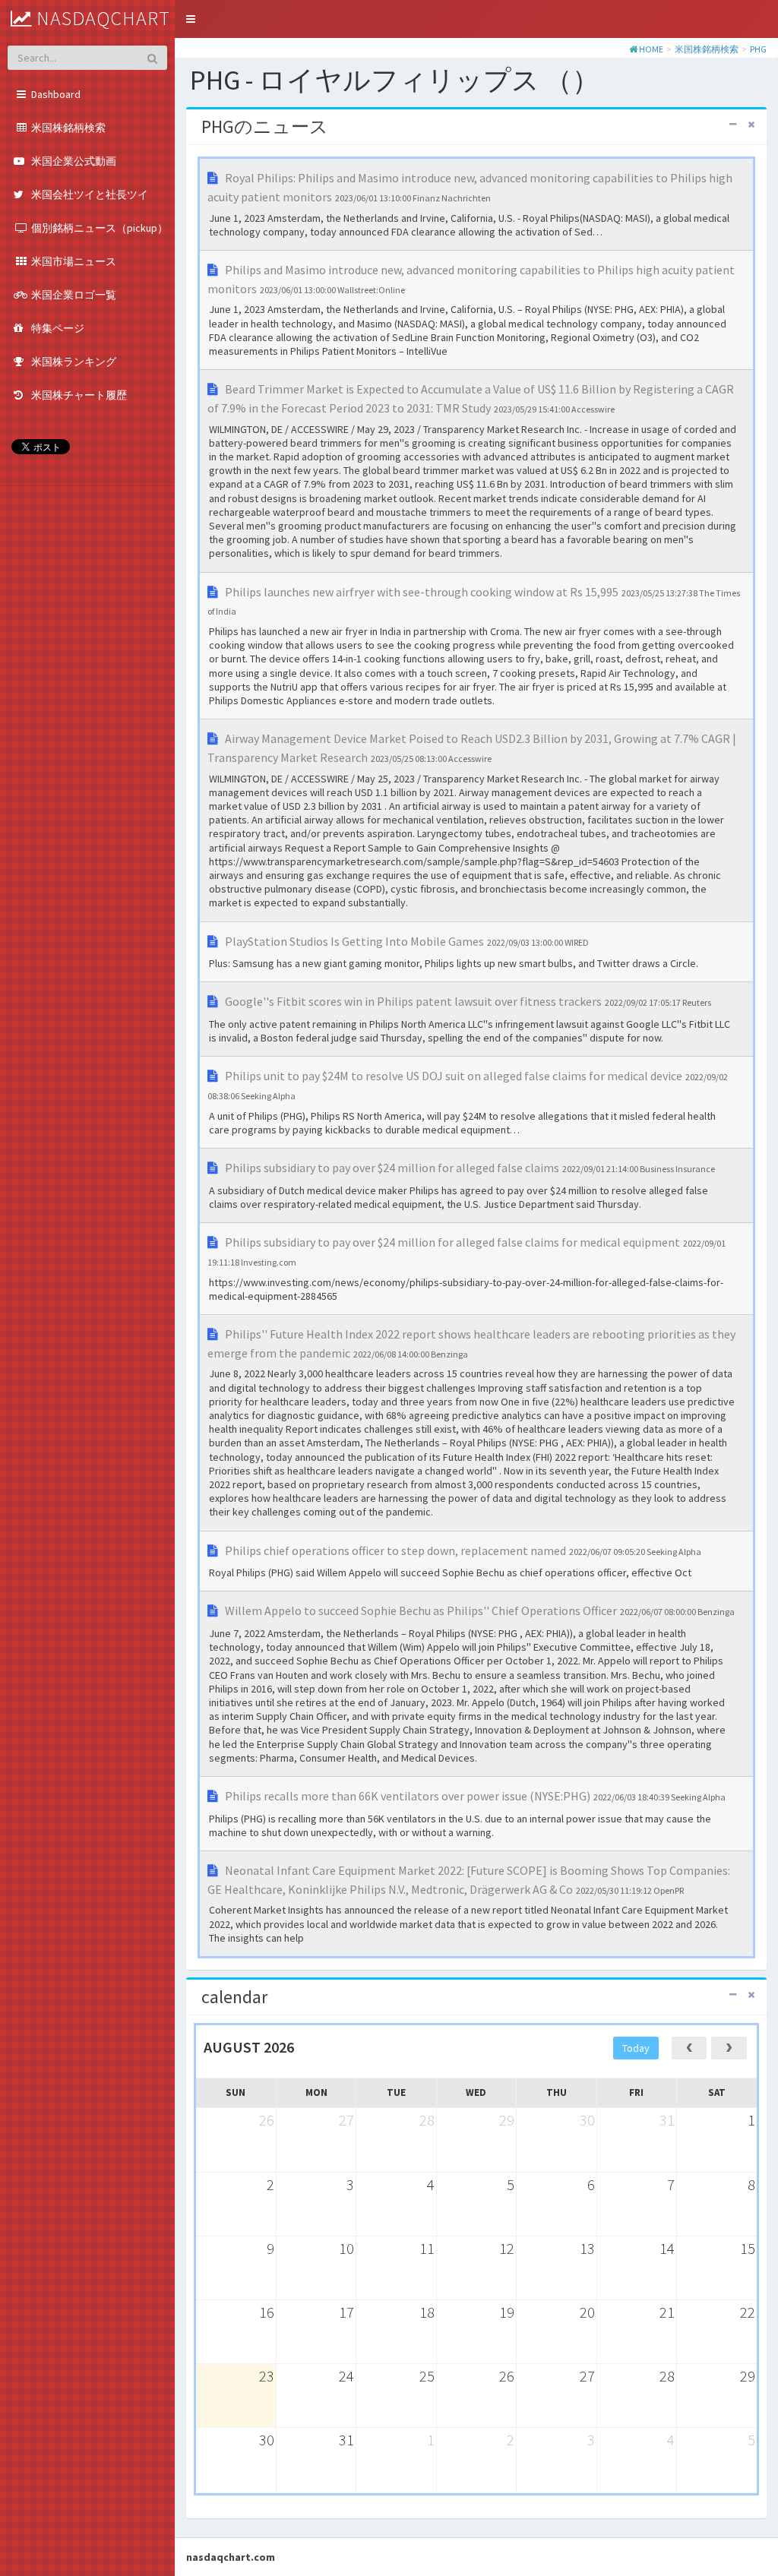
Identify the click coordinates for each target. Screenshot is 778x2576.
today (636, 2048)
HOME (651, 49)
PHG (758, 49)
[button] (191, 19)
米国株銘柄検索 (707, 49)
